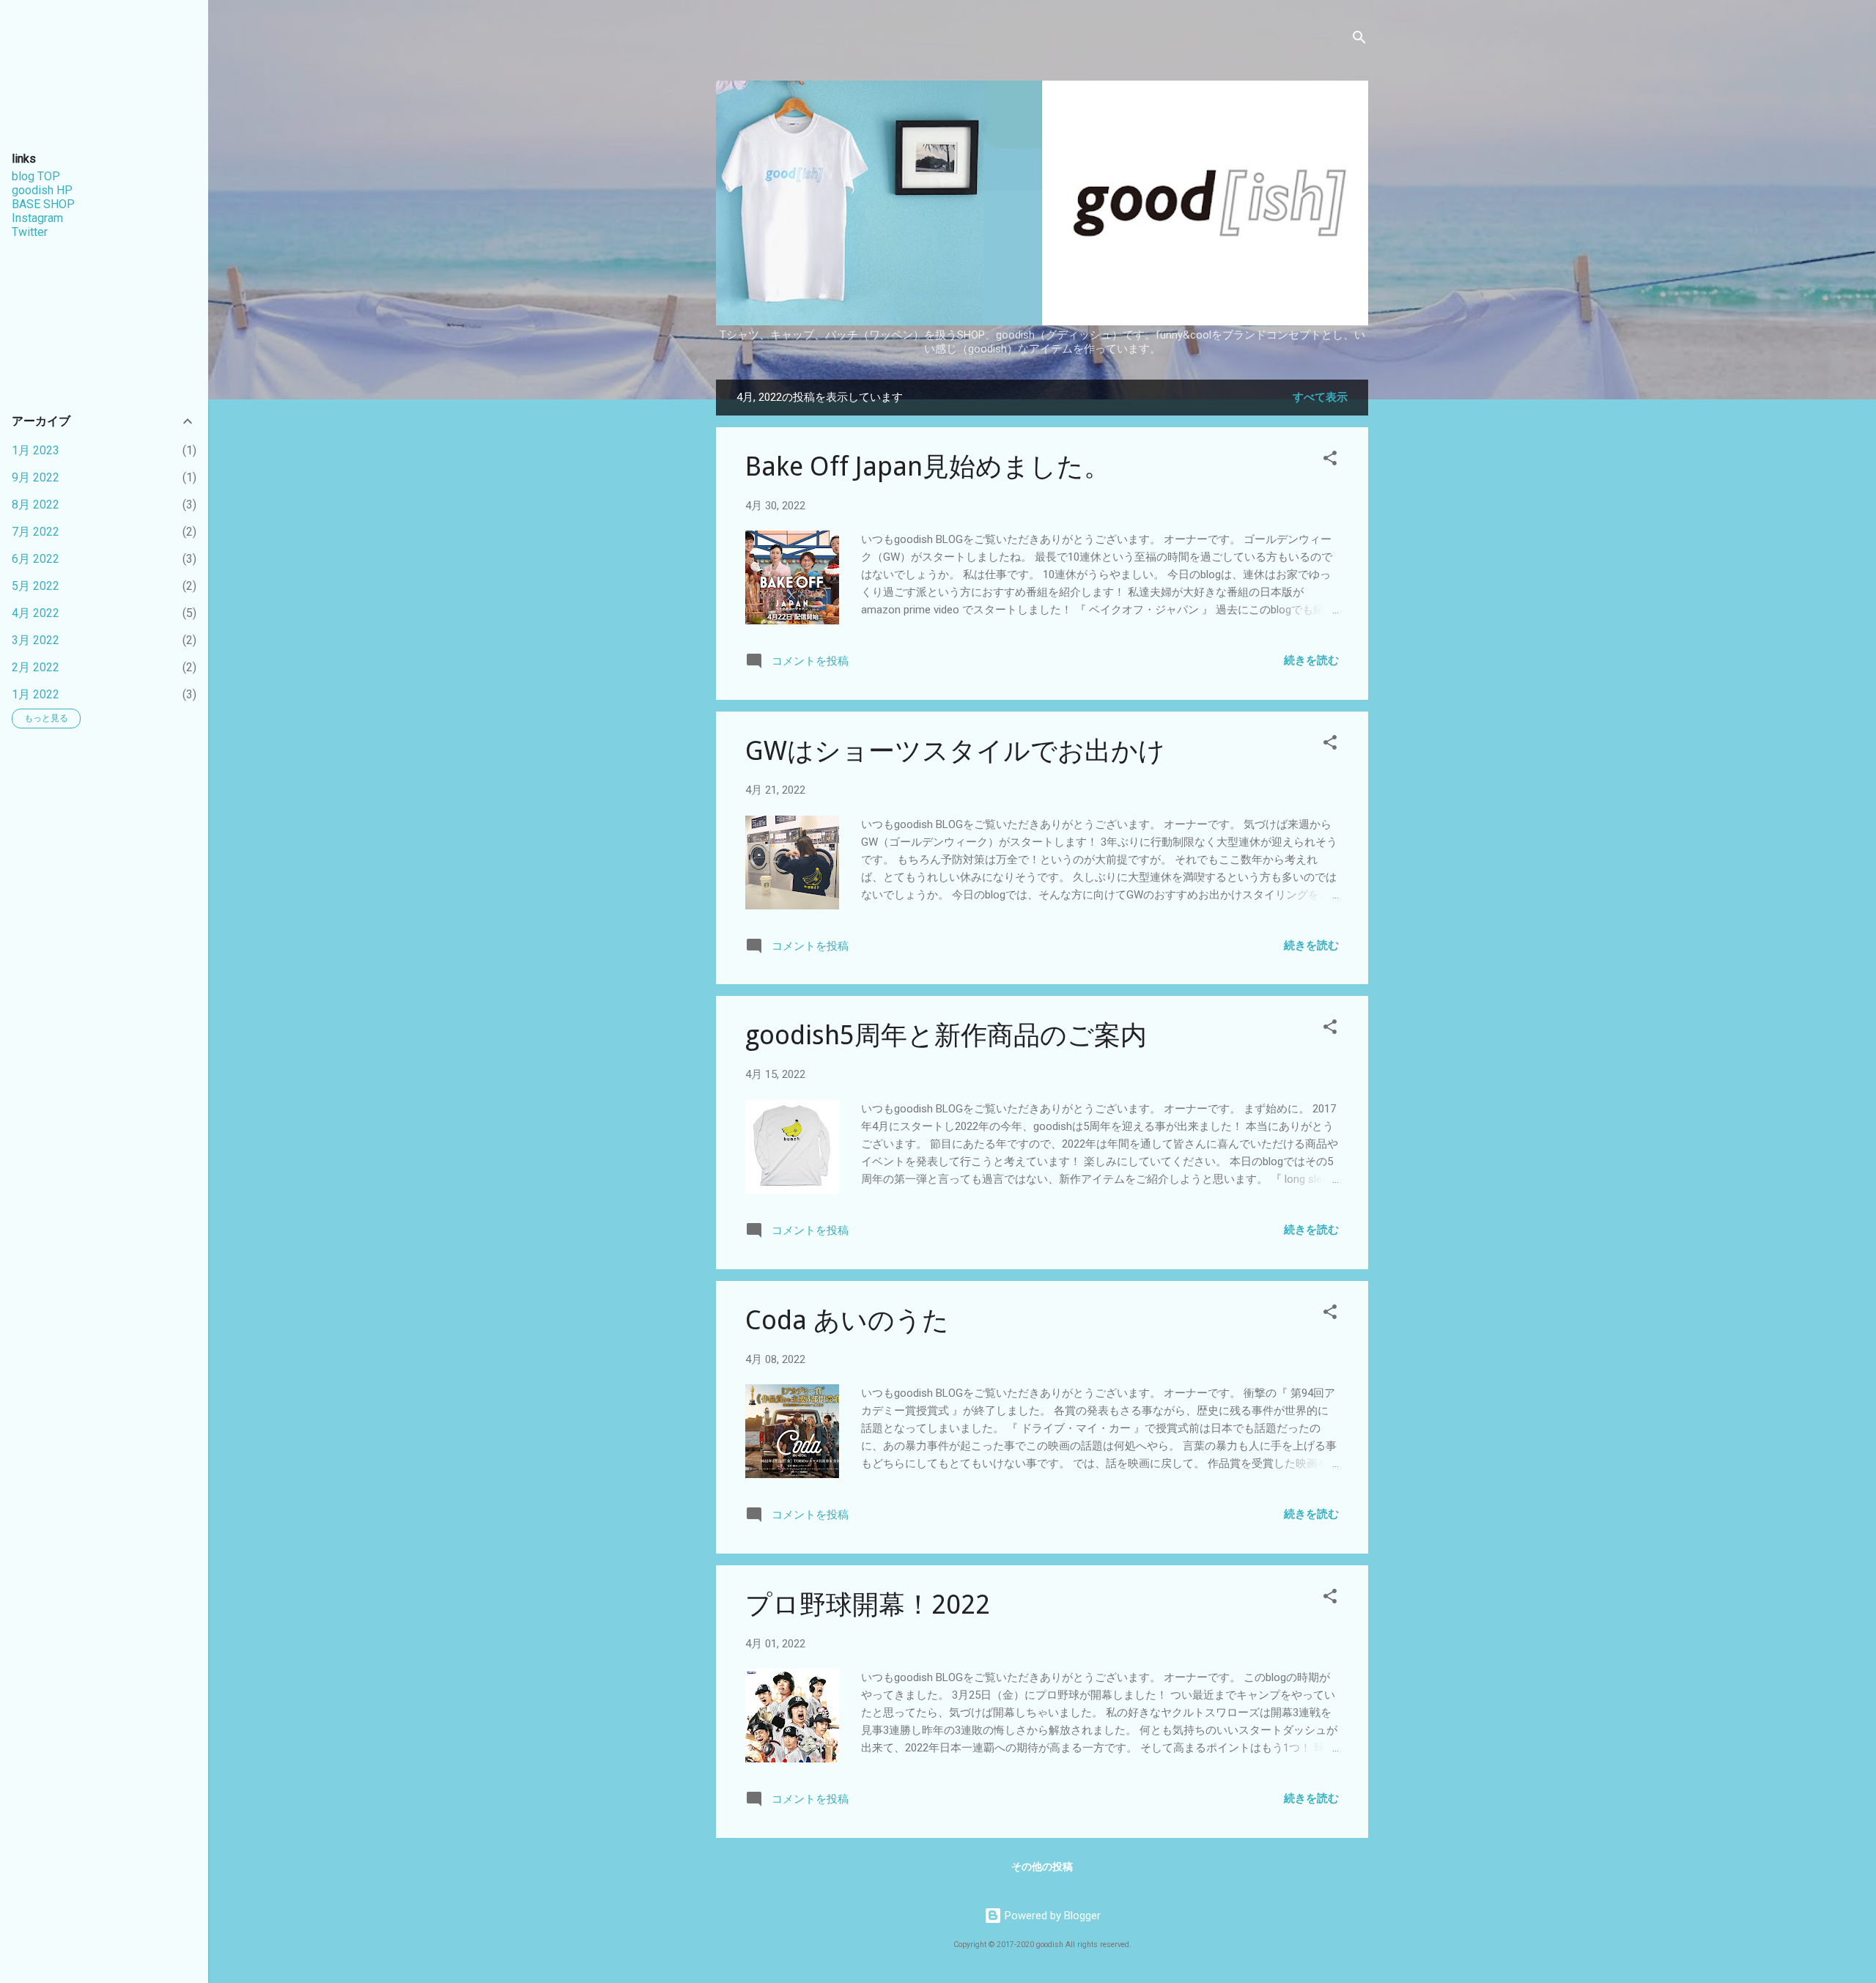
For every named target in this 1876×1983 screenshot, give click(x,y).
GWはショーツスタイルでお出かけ (955, 751)
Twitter (30, 232)
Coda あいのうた (847, 1320)
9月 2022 (36, 477)
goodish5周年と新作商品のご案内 (946, 1035)
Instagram (37, 218)
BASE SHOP (43, 204)
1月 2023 (36, 450)
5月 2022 (36, 586)
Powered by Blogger (1051, 1916)
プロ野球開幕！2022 (868, 1605)
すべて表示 (1320, 397)
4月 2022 (36, 613)
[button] (1330, 461)
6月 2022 (36, 559)
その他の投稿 (1042, 1866)
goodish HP (42, 190)
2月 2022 (36, 667)
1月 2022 (36, 694)
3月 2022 (36, 640)
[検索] (1359, 40)
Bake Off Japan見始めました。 (928, 466)
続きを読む (1311, 660)
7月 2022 (36, 532)
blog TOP (36, 176)
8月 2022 (36, 505)
